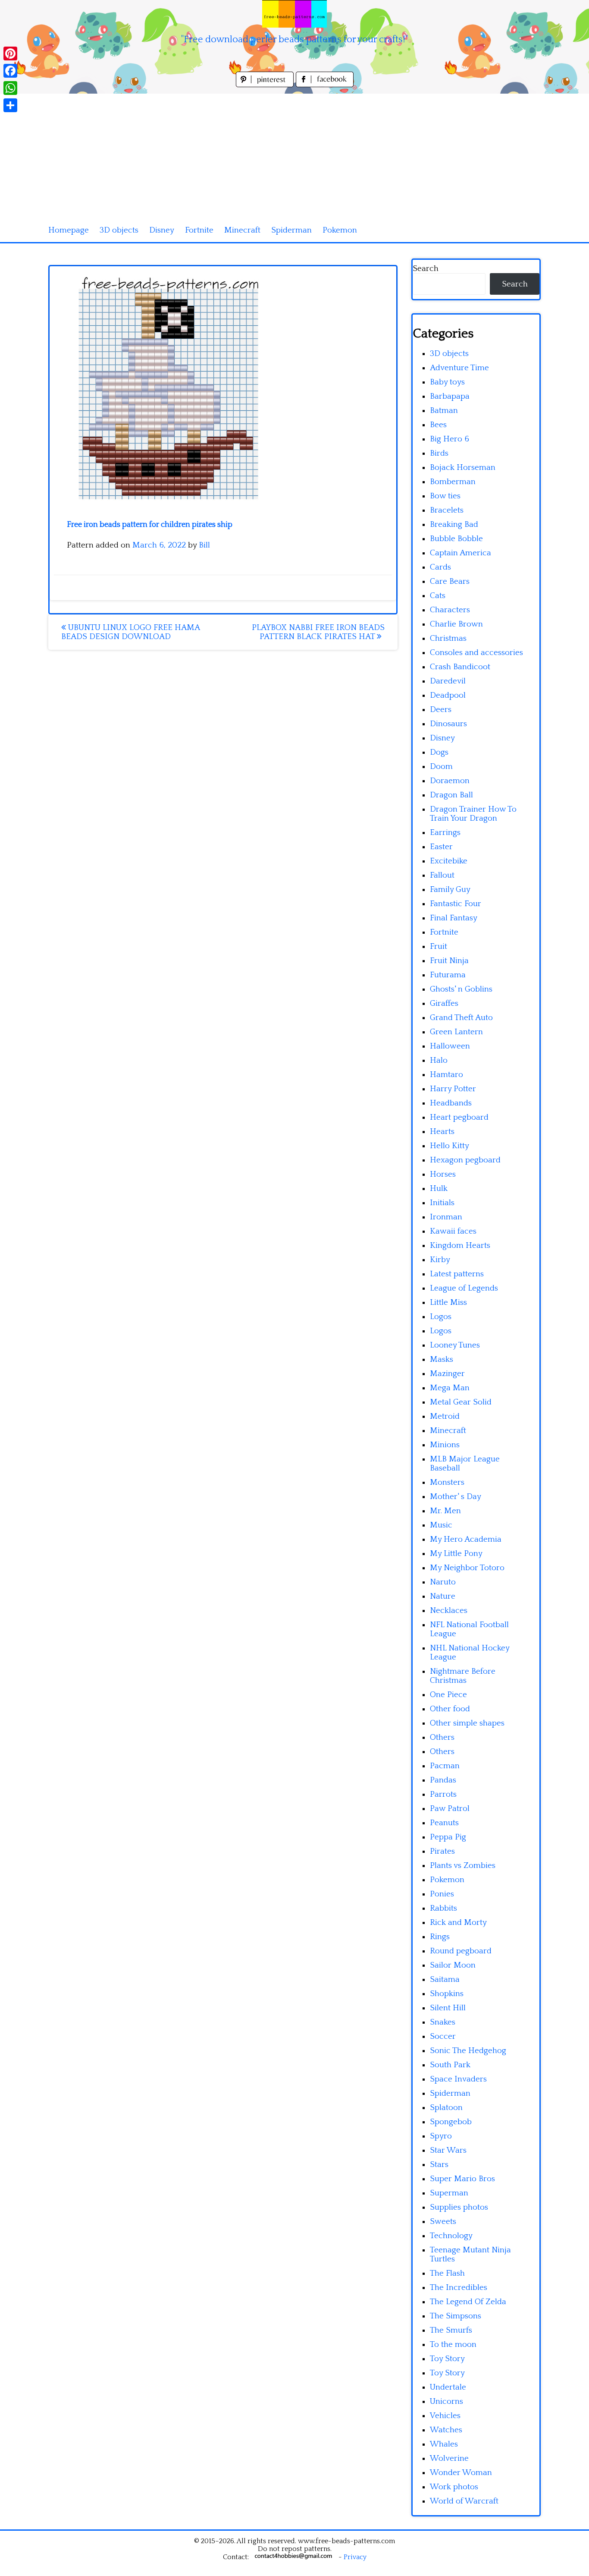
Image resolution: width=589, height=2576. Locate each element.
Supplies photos (459, 2207)
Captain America (461, 553)
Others (442, 1737)
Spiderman (291, 230)
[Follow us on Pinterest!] (266, 85)
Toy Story (447, 2359)
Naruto (443, 1582)
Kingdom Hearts (460, 1245)
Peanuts (444, 1823)
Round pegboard (461, 1951)
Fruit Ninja (449, 961)
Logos (441, 1317)
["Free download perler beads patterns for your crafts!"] (294, 14)
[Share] (10, 105)
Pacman (445, 1766)
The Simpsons (456, 2316)
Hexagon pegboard (465, 1160)
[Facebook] (10, 71)
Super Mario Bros (462, 2179)
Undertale (448, 2387)
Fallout (442, 875)
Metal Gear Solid (461, 1402)
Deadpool (448, 695)
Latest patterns (457, 1274)
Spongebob (451, 2122)
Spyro (441, 2136)
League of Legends (464, 1288)
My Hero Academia (466, 1539)
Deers (441, 710)
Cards (440, 567)
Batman (444, 411)
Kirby (440, 1260)
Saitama (445, 1979)
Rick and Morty (458, 1923)
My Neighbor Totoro (467, 1568)
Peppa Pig (448, 1837)
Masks (442, 1359)
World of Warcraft (464, 2501)
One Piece (448, 1695)
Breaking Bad (454, 524)
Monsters (447, 1482)
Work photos (454, 2487)
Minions (445, 1445)
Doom (441, 767)
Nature (443, 1596)
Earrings (445, 833)
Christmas (448, 638)
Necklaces (449, 1611)
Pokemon (340, 230)
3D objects (119, 230)
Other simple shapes (467, 1723)
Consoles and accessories (476, 653)
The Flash (447, 2273)
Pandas (443, 1780)
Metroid (445, 1416)
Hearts (442, 1132)
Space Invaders (458, 2079)
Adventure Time (459, 368)
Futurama (448, 975)
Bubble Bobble (456, 539)
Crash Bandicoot (460, 667)
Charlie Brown (456, 624)
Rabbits (443, 1908)
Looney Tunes (455, 1345)
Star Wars (448, 2150)
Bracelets (447, 510)
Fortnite (199, 230)
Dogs (439, 752)
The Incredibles (459, 2288)
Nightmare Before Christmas (463, 1676)
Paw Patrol (450, 1809)
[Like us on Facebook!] (325, 85)
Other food (450, 1709)
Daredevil (448, 681)
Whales (444, 2444)
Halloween (450, 1046)
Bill (204, 545)
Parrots (443, 1794)
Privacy (355, 2557)
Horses (443, 1174)
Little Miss (448, 1302)
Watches (446, 2430)
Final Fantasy (454, 918)
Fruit (439, 946)
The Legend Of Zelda (468, 2302)
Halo (439, 1060)
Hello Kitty (450, 1146)
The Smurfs (451, 2330)
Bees (438, 425)
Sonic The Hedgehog (468, 2051)
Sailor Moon (453, 1965)
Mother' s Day (456, 1497)
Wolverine (449, 2458)
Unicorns (446, 2401)
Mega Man (450, 1388)
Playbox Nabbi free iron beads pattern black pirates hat (318, 632)
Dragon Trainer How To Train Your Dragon (473, 814)
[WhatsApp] (10, 88)
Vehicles (445, 2416)
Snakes (443, 2022)
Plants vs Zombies (463, 1866)
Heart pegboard (459, 1117)
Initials (442, 1203)
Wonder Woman (461, 2473)
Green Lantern (456, 1032)
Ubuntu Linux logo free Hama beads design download (130, 632)
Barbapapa (450, 396)
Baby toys (447, 382)
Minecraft (242, 230)
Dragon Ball (451, 795)
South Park (450, 2065)
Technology (451, 2236)
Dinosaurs (448, 724)
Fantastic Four (456, 904)
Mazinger (447, 1374)
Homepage (69, 230)
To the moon (453, 2345)
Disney (162, 230)
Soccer (443, 2036)
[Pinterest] (10, 54)
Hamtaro (446, 1075)
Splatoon (446, 2108)
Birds (439, 453)
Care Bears (450, 581)
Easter (441, 847)
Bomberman (453, 482)
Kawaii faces (453, 1231)
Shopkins (447, 1994)
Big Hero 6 (450, 439)
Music (441, 1525)
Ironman (446, 1217)
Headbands (451, 1103)
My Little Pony (456, 1554)
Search (426, 269)
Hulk (439, 1189)
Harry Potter (453, 1089)
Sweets (443, 2222)
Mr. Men (445, 1511)
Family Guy (450, 890)
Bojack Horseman (463, 468)
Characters (450, 610)
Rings (440, 1937)
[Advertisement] (294, 154)
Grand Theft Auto (461, 1018)
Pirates (442, 1851)
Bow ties (445, 496)
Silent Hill (448, 2008)
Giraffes (444, 1003)
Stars (439, 2165)
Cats (438, 596)
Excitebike (449, 861)
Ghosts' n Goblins (461, 989)
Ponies (442, 1894)
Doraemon (450, 781)
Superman (449, 2193)
